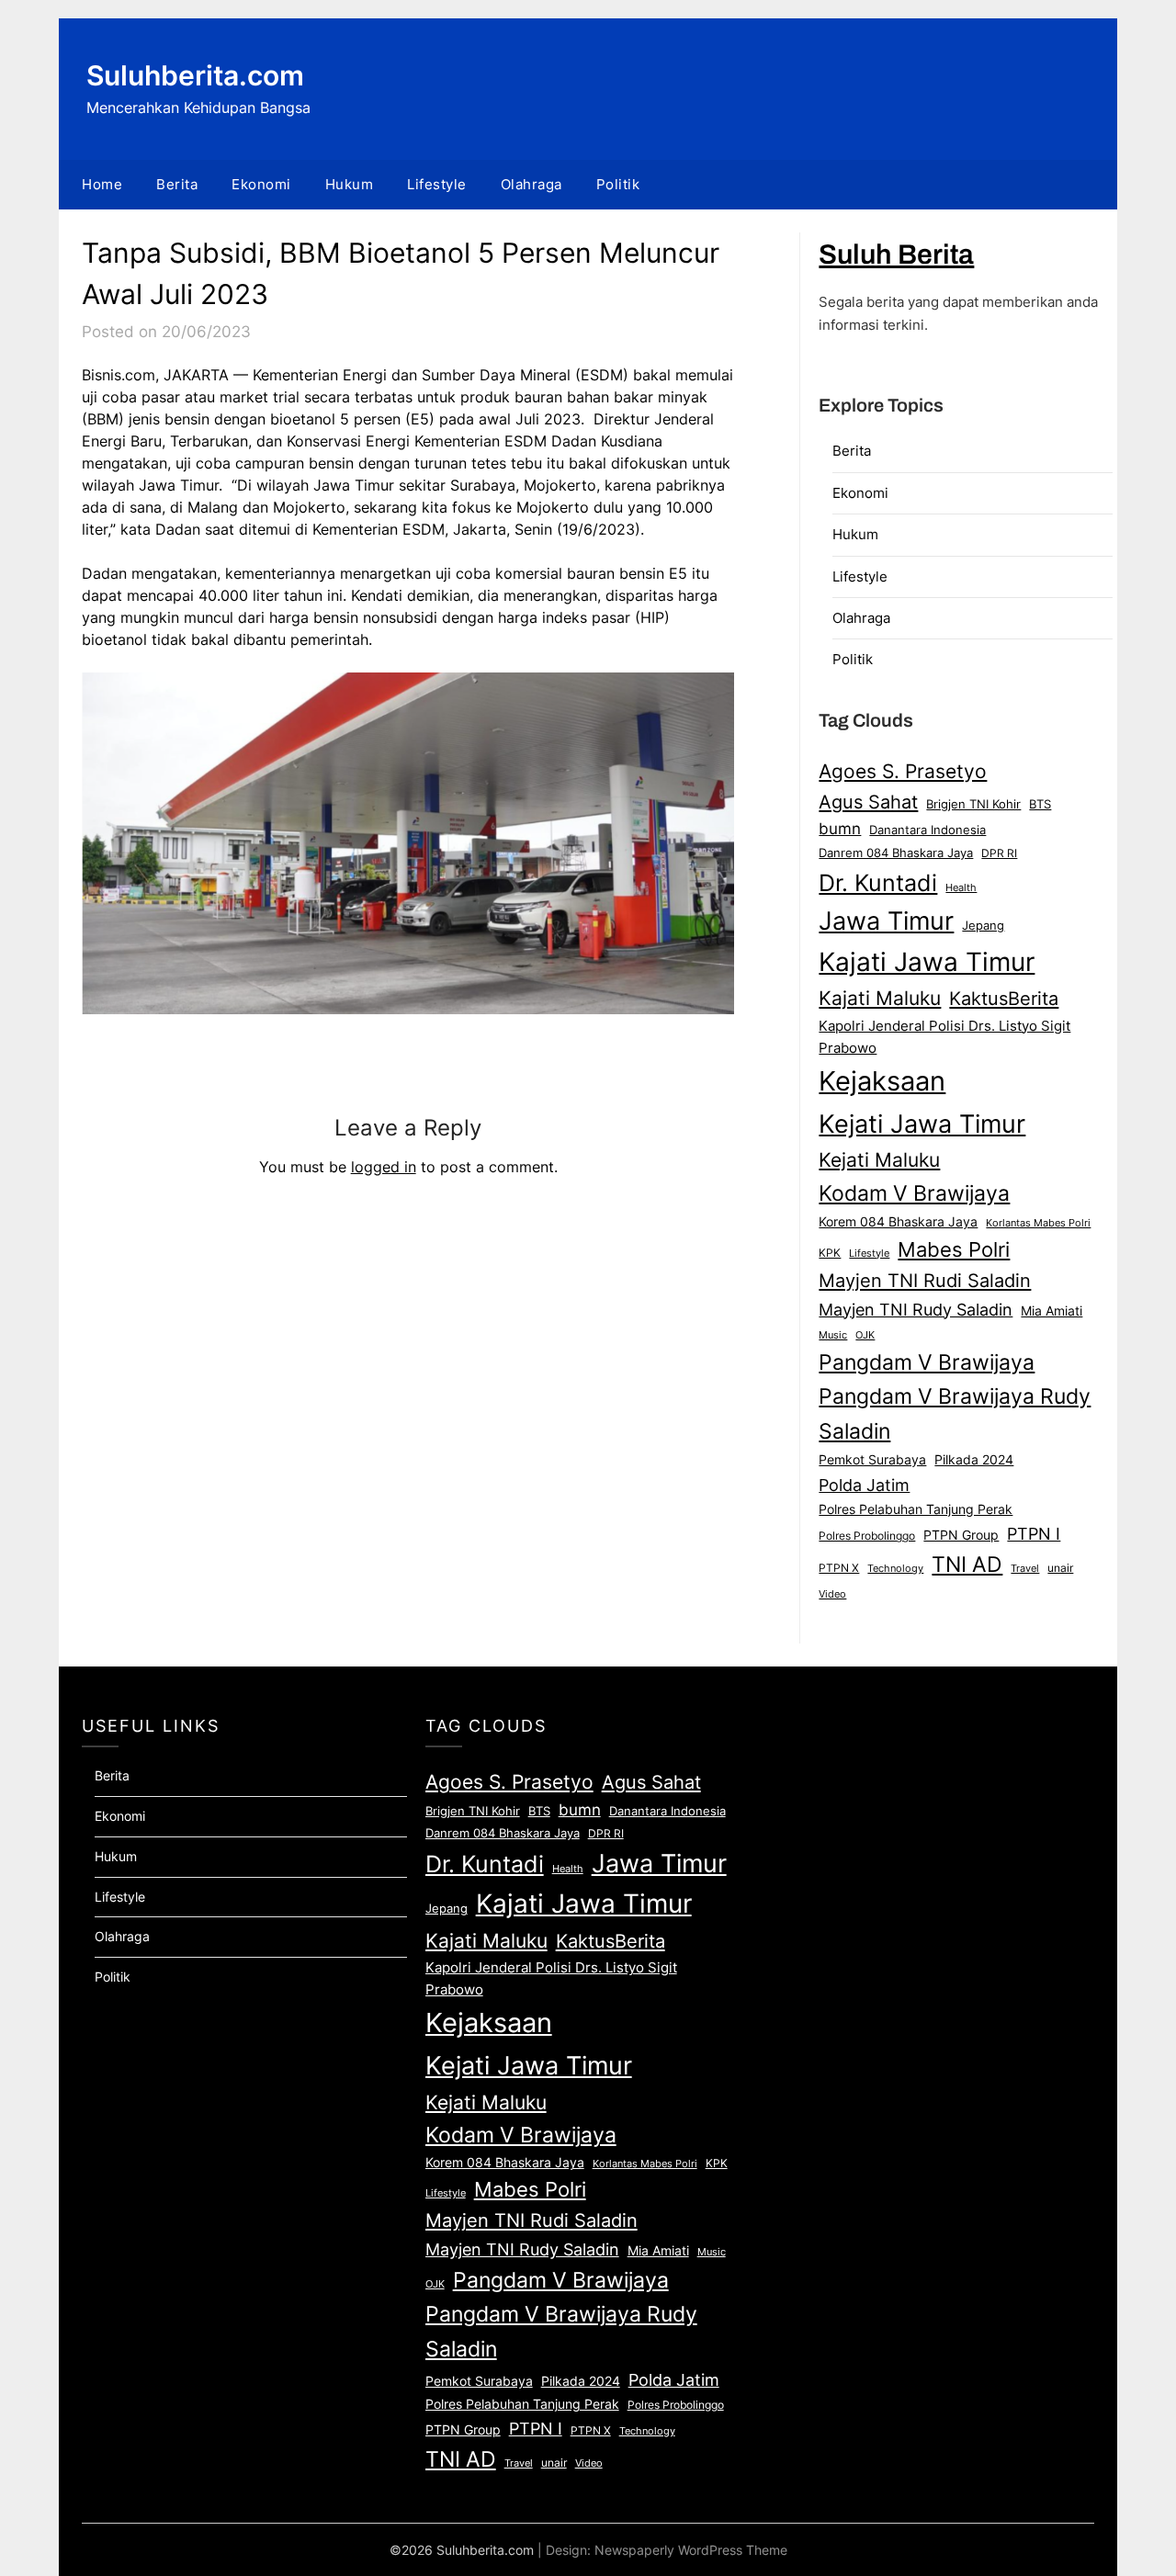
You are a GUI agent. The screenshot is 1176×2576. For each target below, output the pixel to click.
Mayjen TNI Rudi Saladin (925, 1280)
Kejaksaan (882, 1081)
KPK (830, 1253)
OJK (865, 1335)
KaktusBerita (1004, 999)
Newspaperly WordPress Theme (691, 2550)
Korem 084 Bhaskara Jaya (898, 1222)
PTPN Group (961, 1535)
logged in (384, 1167)
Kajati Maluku (880, 998)
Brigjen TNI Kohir (973, 804)
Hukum (350, 184)
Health (961, 887)
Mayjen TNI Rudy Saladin (916, 1310)
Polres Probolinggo (867, 1536)
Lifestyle (437, 184)
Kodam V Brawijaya (914, 1193)
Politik (618, 184)
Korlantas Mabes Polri (1038, 1223)
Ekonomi (261, 184)
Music (833, 1335)
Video (832, 1594)
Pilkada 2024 (974, 1460)
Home (102, 184)
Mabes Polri (954, 1249)
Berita (177, 184)
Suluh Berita (896, 254)
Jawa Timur (886, 921)
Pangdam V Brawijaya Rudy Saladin (955, 1414)
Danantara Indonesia (927, 830)
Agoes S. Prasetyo (903, 771)
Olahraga (531, 184)
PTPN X (839, 1568)
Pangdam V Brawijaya (927, 1362)
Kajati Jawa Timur (927, 962)
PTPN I (1034, 1533)
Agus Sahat (868, 802)
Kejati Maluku (879, 1159)
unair (1060, 1568)
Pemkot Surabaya (872, 1459)
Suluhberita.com (195, 75)
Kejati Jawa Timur (922, 1124)
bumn (840, 829)
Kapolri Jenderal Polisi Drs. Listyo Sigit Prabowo (944, 1037)
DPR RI (999, 853)
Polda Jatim (864, 1485)
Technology (895, 1568)
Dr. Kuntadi (878, 883)
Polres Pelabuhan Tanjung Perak (916, 1509)
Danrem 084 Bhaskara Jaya (896, 853)
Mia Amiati (1052, 1311)
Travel (1025, 1568)
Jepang (983, 925)
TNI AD (967, 1565)
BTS (1040, 804)
